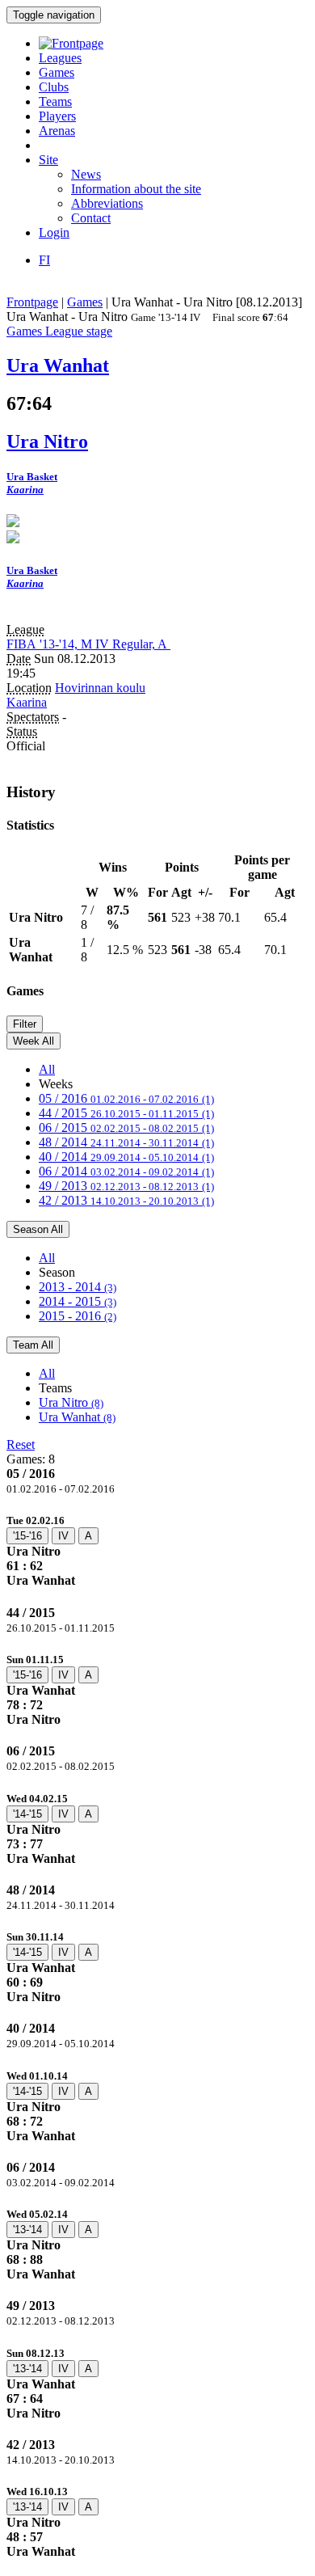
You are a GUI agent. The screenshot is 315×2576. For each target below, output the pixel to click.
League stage (79, 331)
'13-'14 (27, 2230)
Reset (21, 1444)
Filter (25, 1024)
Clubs (54, 87)
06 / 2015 (126, 1128)
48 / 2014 (126, 1142)
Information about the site (136, 189)
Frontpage (32, 302)
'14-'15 (27, 1814)
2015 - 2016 (78, 1316)
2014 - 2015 (78, 1301)
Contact (91, 218)
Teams (55, 101)
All (47, 1069)
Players (57, 116)
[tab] (157, 1550)
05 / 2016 (126, 1098)
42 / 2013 (126, 1200)
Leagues (60, 58)
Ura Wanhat (77, 1417)
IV (63, 1536)
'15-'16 (27, 1536)
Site (48, 160)
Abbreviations (107, 203)
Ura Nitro (71, 1402)
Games (57, 72)
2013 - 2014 (78, 1287)
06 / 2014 (126, 1171)
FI (44, 260)
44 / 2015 (126, 1113)
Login (54, 232)
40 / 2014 (126, 1157)
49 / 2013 (126, 1186)
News (86, 174)
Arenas (57, 131)
